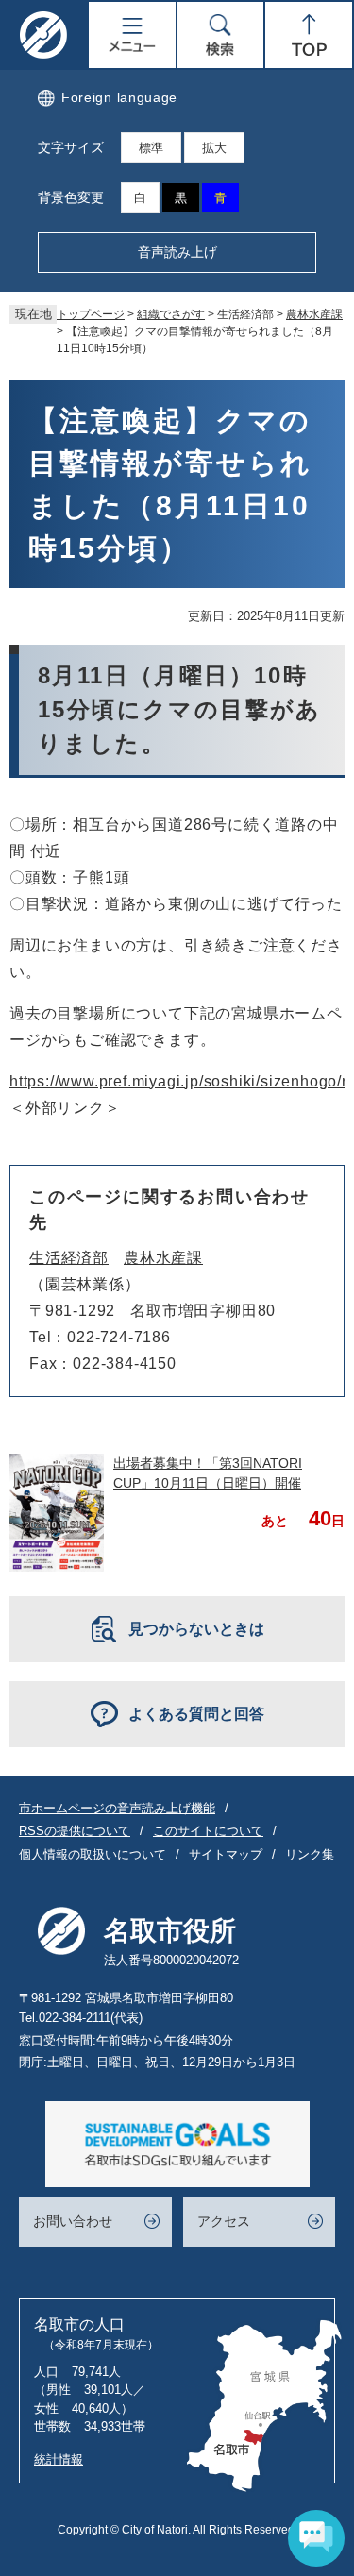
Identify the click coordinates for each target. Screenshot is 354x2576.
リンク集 (310, 1854)
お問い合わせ (73, 2221)
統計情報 (59, 2459)
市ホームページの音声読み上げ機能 (117, 1808)
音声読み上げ (177, 252)
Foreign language (119, 97)
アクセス (224, 2221)
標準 (151, 148)
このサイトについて (208, 1831)
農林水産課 (314, 314)
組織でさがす (171, 314)
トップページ (91, 314)
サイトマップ (226, 1854)
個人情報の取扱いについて (93, 1854)
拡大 (214, 148)
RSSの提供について (75, 1831)
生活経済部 (69, 1258)
